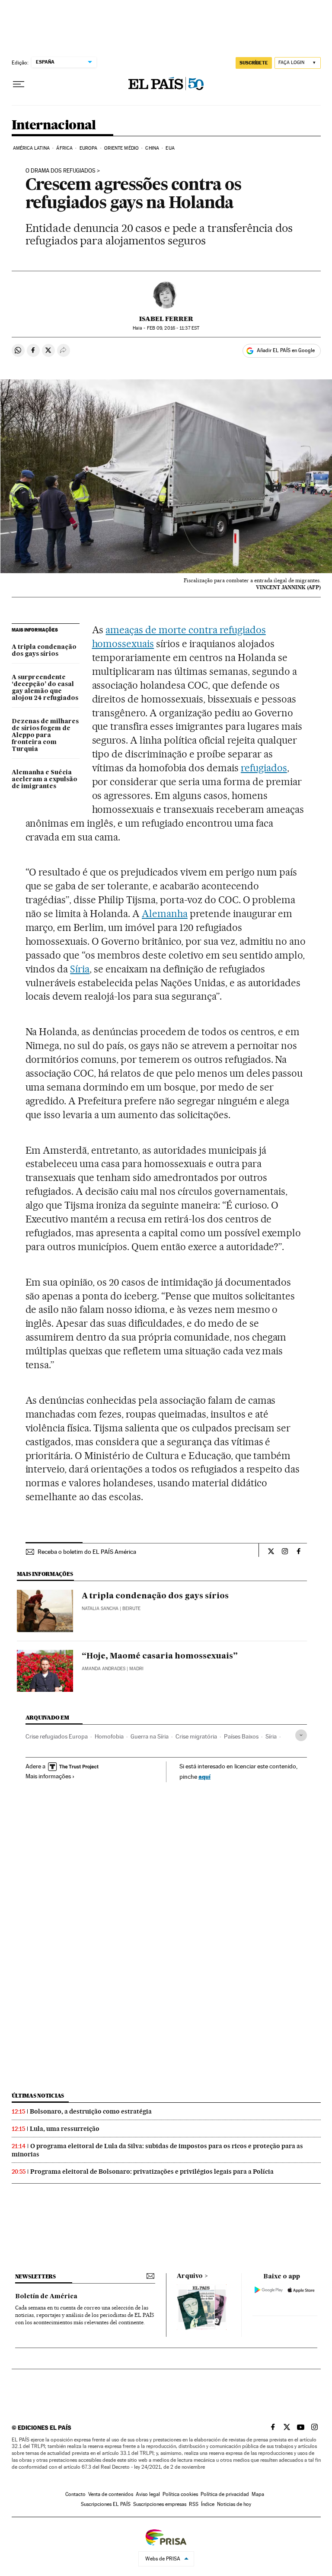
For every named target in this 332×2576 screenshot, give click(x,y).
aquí (204, 1776)
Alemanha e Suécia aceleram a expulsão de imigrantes (45, 780)
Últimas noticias (38, 2096)
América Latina (31, 148)
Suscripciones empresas (160, 2504)
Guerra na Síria (150, 1736)
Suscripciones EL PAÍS (106, 2504)
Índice (208, 2504)
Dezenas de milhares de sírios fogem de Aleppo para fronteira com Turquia (45, 735)
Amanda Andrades (104, 1669)
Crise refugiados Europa (57, 1736)
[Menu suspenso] (19, 84)
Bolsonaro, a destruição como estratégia (91, 2111)
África (64, 148)
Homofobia (109, 1736)
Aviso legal (148, 2494)
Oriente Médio (121, 148)
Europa (89, 148)
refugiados (264, 768)
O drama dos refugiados (61, 171)
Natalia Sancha (100, 1609)
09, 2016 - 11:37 (173, 328)
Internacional (54, 125)
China (152, 148)
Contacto (75, 2494)
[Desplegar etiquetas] (301, 1735)
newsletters (35, 2276)
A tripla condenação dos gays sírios (44, 651)
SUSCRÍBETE (254, 63)
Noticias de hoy (234, 2504)
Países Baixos (241, 1736)
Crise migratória (196, 1736)
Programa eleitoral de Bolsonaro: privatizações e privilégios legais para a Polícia (152, 2172)
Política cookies (180, 2494)
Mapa (258, 2494)
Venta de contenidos (111, 2494)
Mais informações (48, 1776)
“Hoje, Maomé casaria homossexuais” (160, 1656)
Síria (80, 969)
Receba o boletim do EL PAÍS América (87, 1552)
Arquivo (190, 2276)
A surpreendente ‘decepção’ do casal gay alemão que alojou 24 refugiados (45, 688)
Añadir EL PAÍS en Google (286, 350)
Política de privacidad (225, 2494)
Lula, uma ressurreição (65, 2129)
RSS (194, 2504)
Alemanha (165, 914)
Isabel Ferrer (166, 319)
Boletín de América (46, 2297)
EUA (170, 148)
